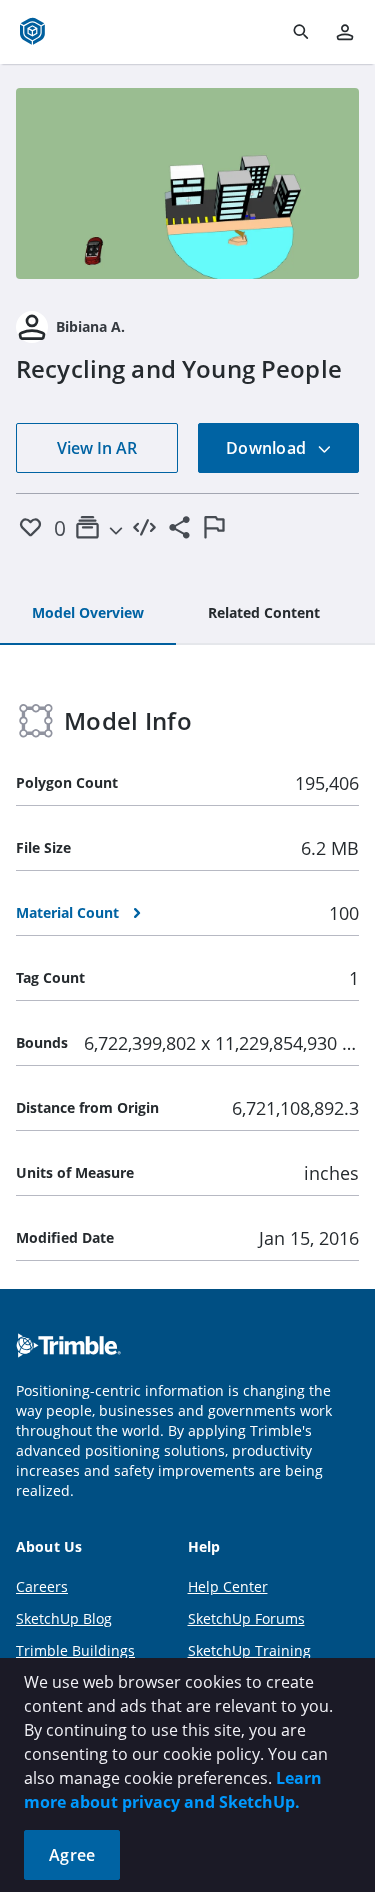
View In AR (97, 448)
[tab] (88, 614)
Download (268, 448)
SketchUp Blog (64, 1618)
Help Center (228, 1586)
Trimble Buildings (75, 1650)
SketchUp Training (249, 1650)
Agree (72, 1855)
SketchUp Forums (246, 1618)
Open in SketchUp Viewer (188, 183)
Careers (42, 1586)
